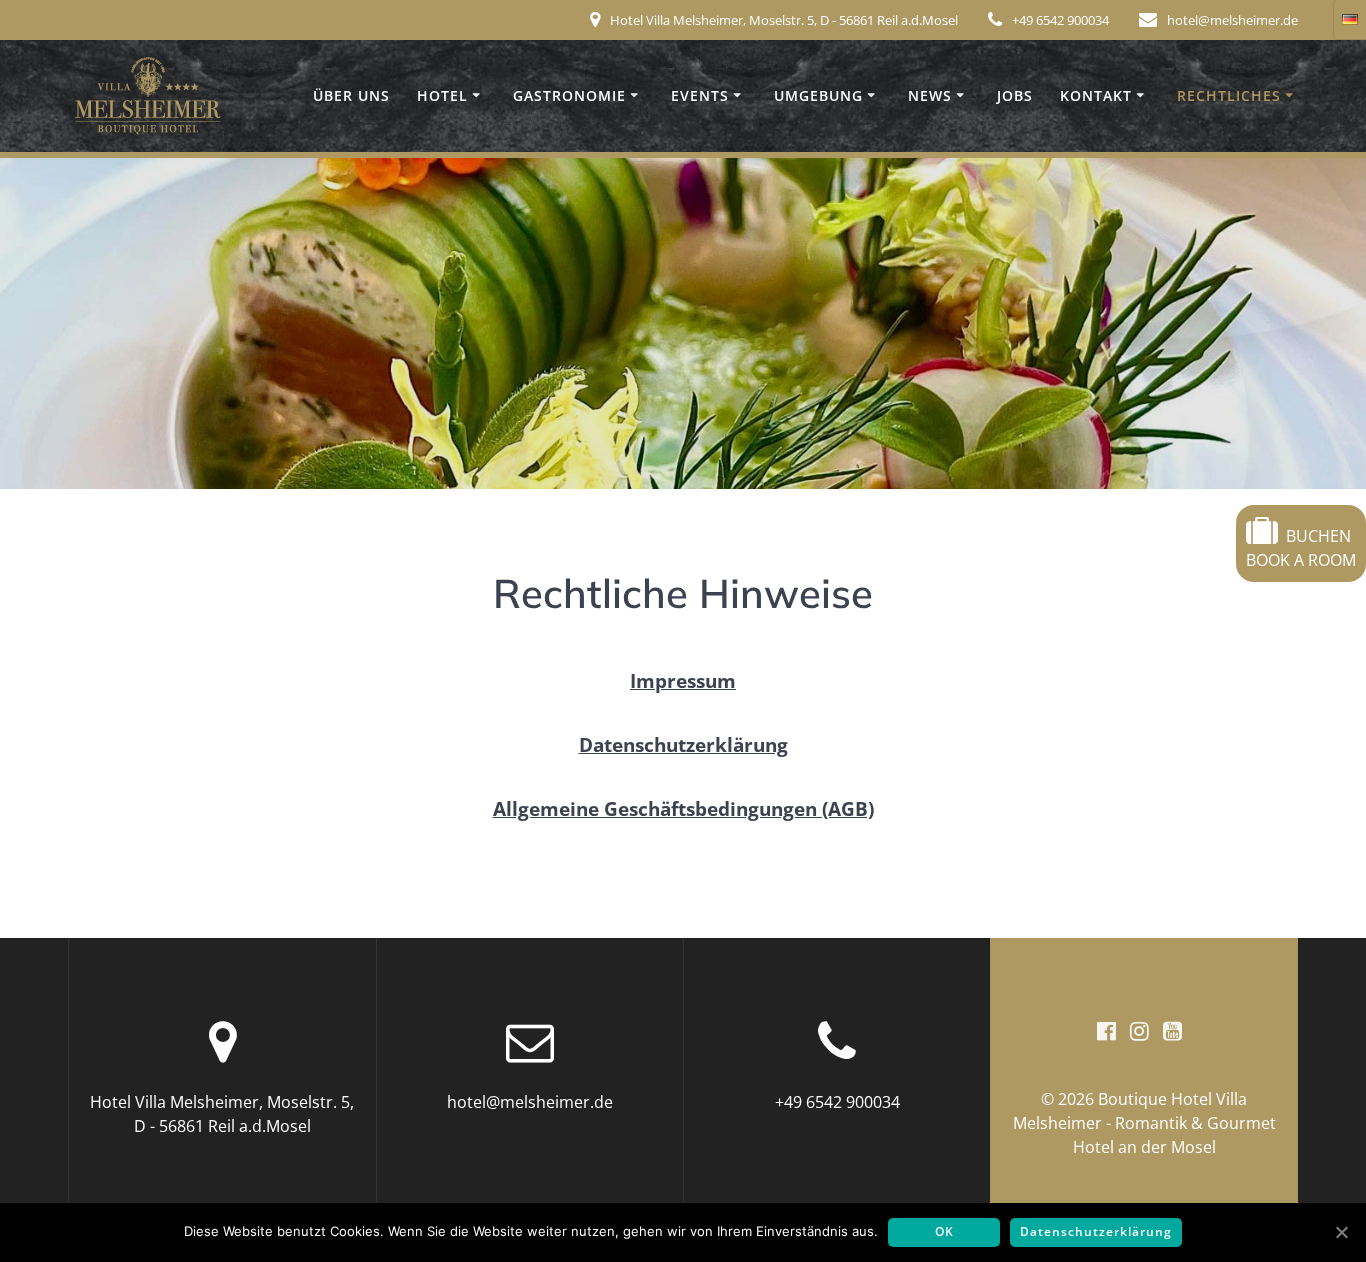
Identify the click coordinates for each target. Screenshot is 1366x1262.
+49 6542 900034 (1060, 20)
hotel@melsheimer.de (1232, 20)
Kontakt (1096, 95)
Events (700, 95)
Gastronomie (569, 95)
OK (944, 1231)
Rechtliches (1229, 95)
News (930, 95)
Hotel (442, 95)
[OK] (1341, 1232)
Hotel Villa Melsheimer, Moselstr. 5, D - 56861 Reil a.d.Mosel (784, 20)
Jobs (1015, 95)
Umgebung (818, 95)
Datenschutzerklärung (1096, 1231)
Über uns (351, 95)
